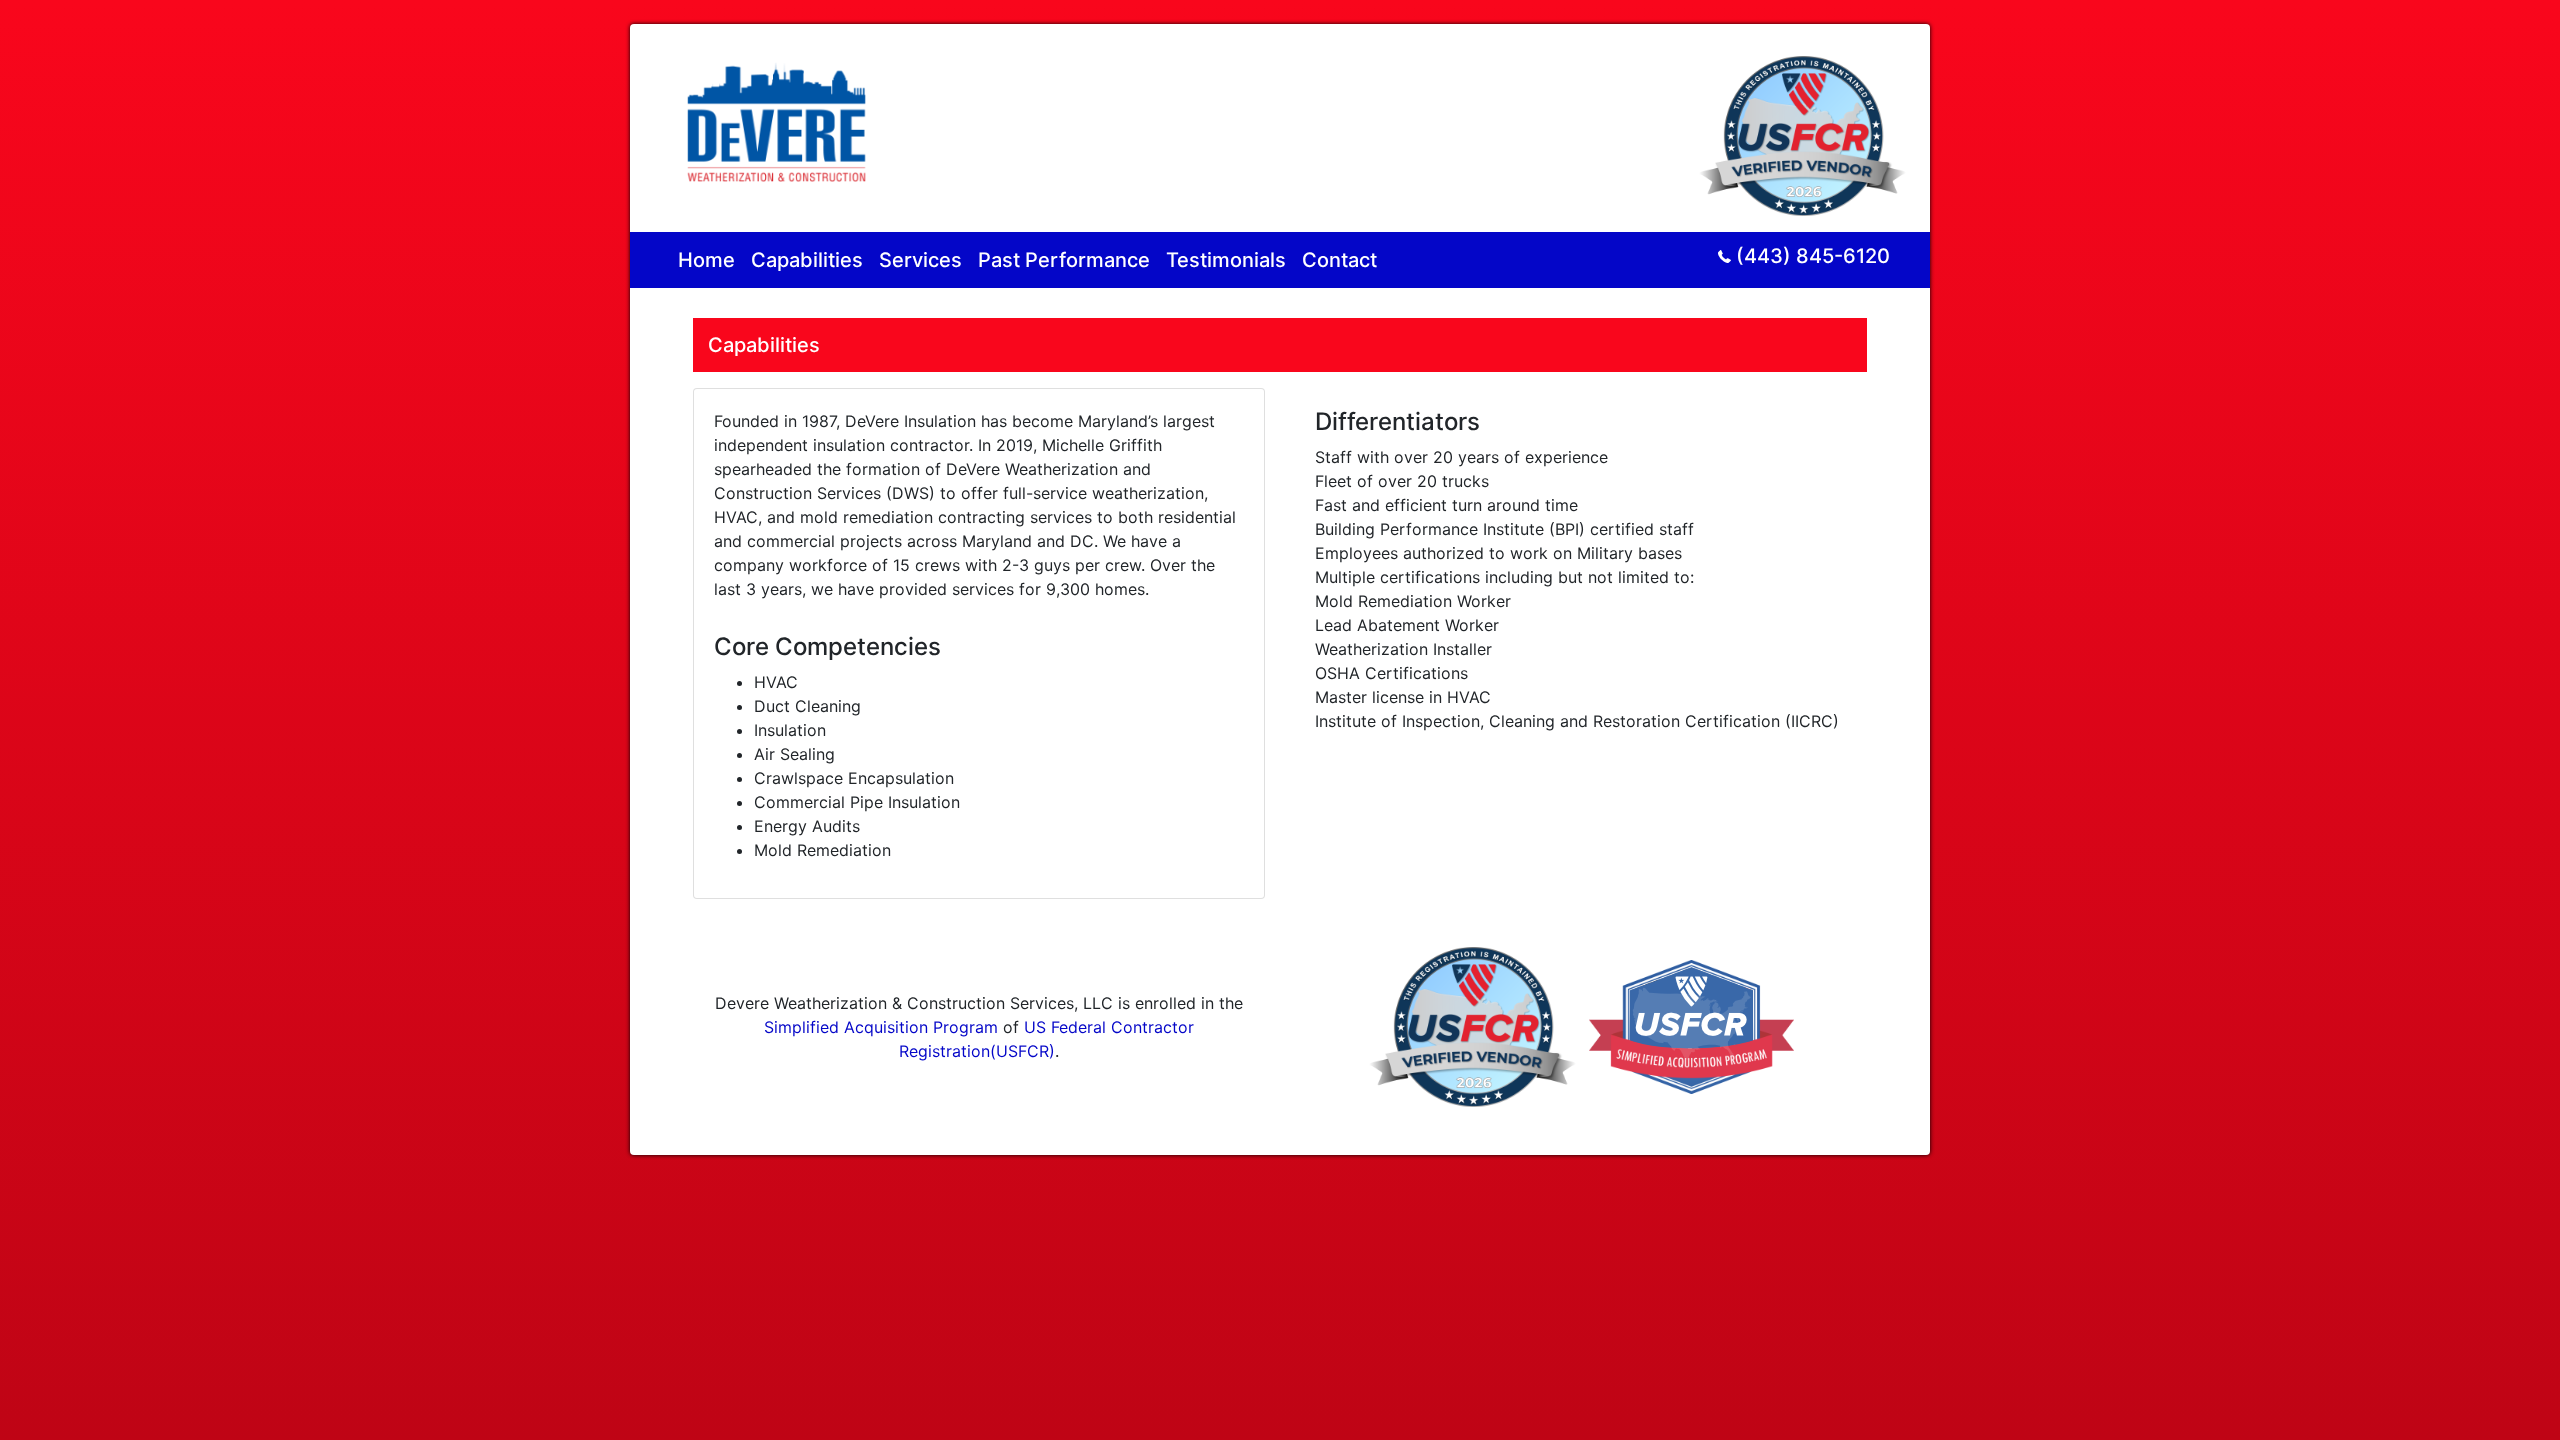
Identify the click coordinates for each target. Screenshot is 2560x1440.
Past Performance (1064, 260)
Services (920, 260)
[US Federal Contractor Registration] (1806, 126)
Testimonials (1226, 260)
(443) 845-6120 (1813, 256)
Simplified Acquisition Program (881, 1027)
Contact (1339, 260)
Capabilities (807, 260)
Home (706, 260)
